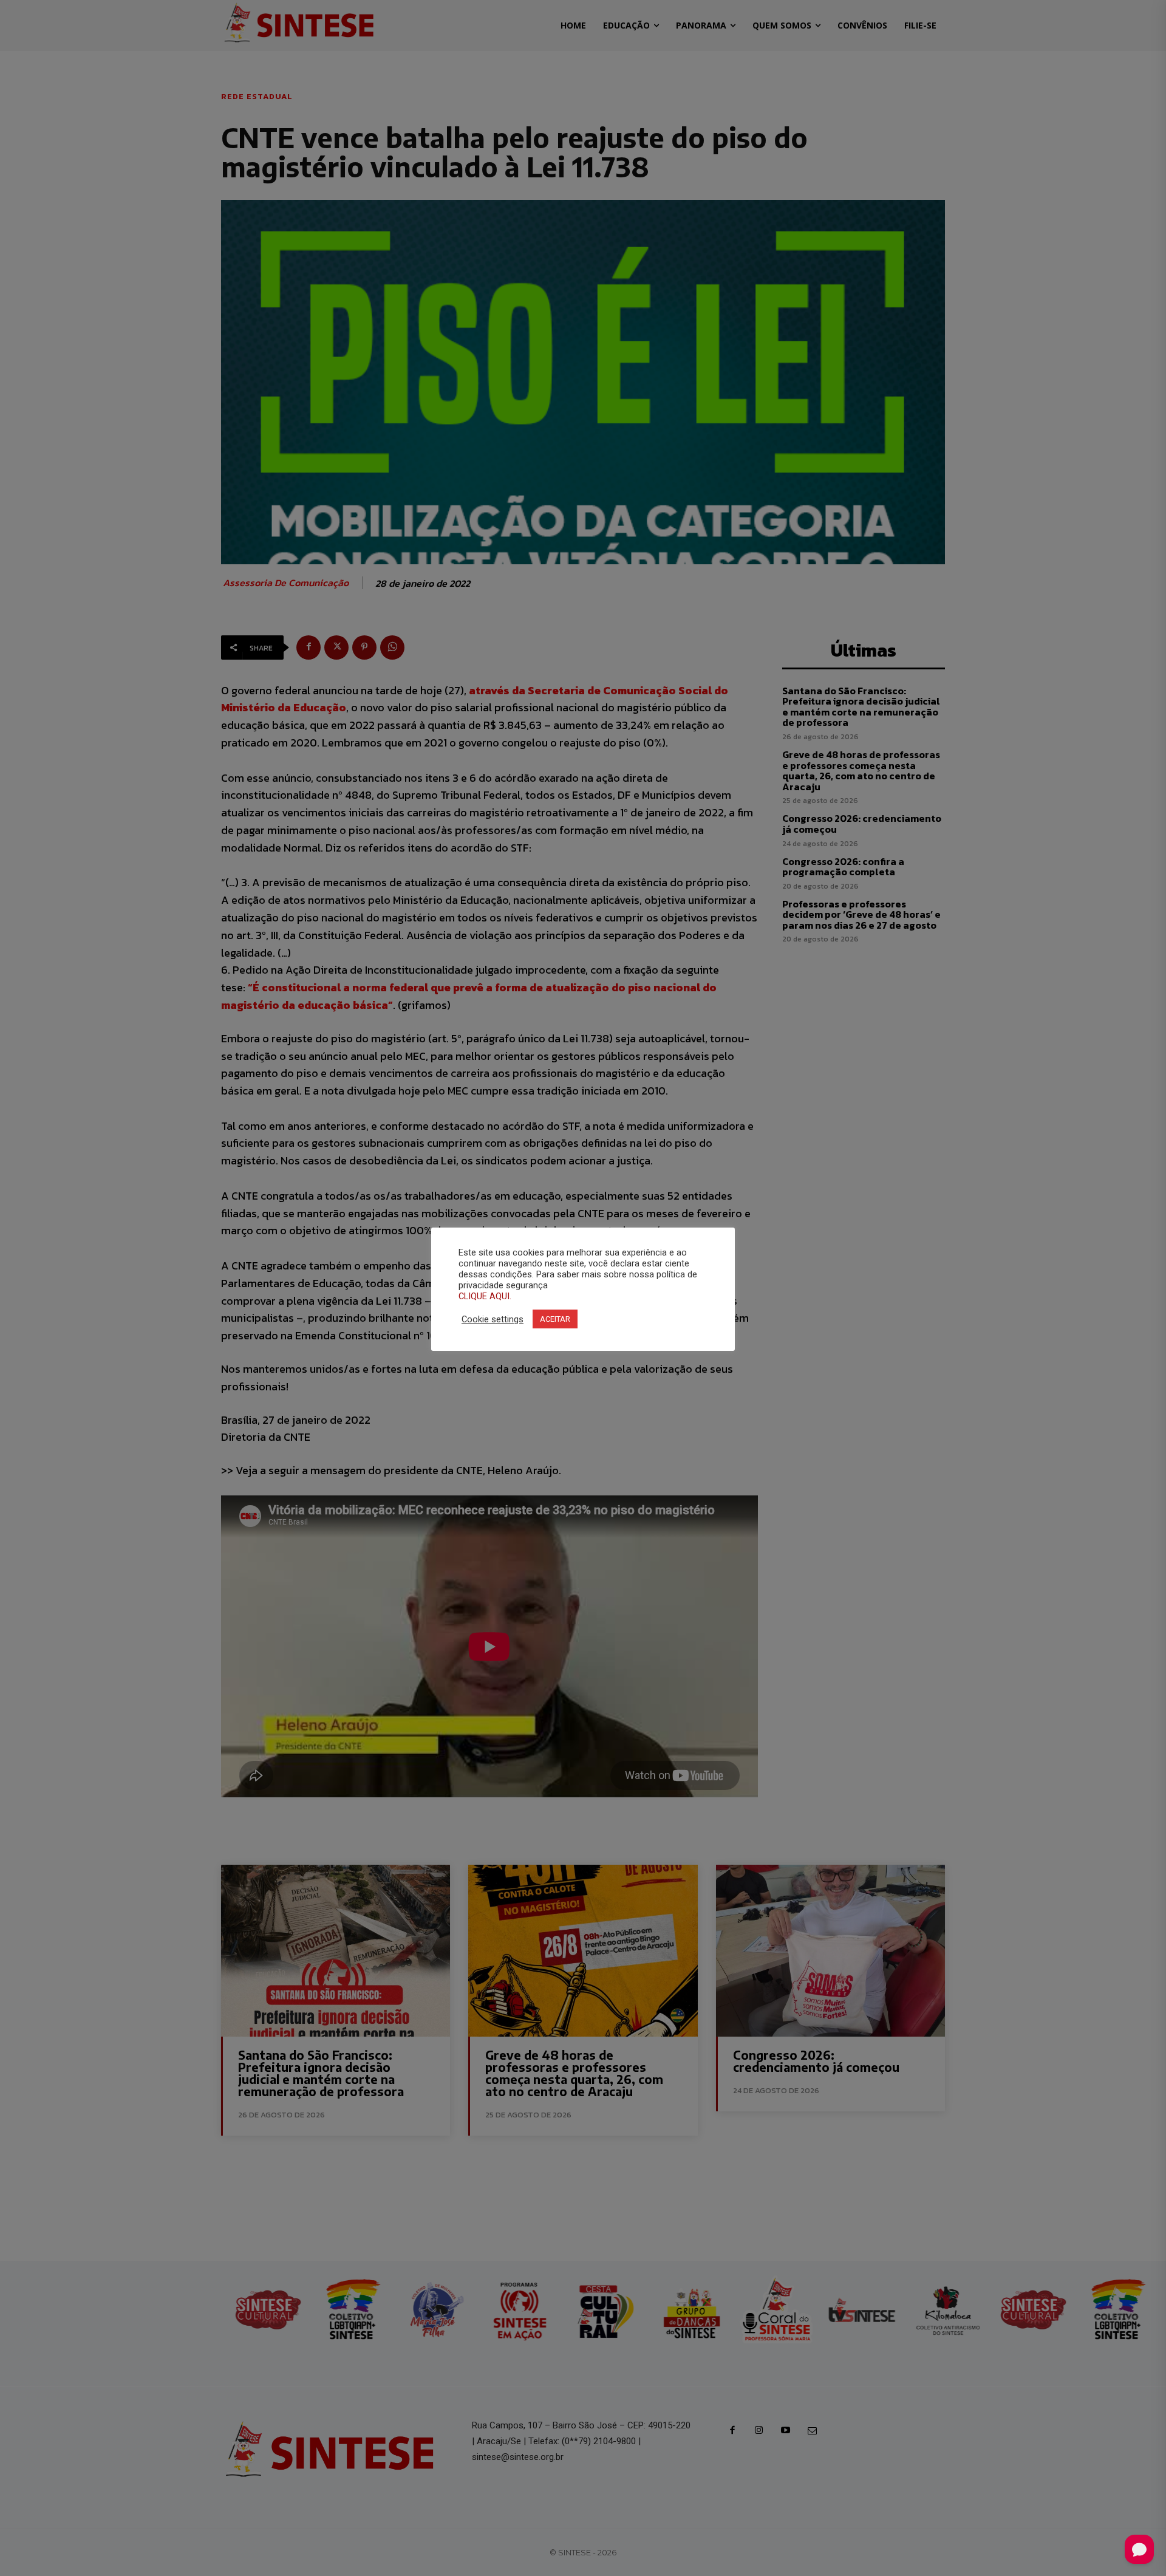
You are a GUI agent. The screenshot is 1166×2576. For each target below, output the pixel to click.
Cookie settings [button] (493, 1319)
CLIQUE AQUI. (485, 1296)
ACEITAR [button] (555, 1319)
